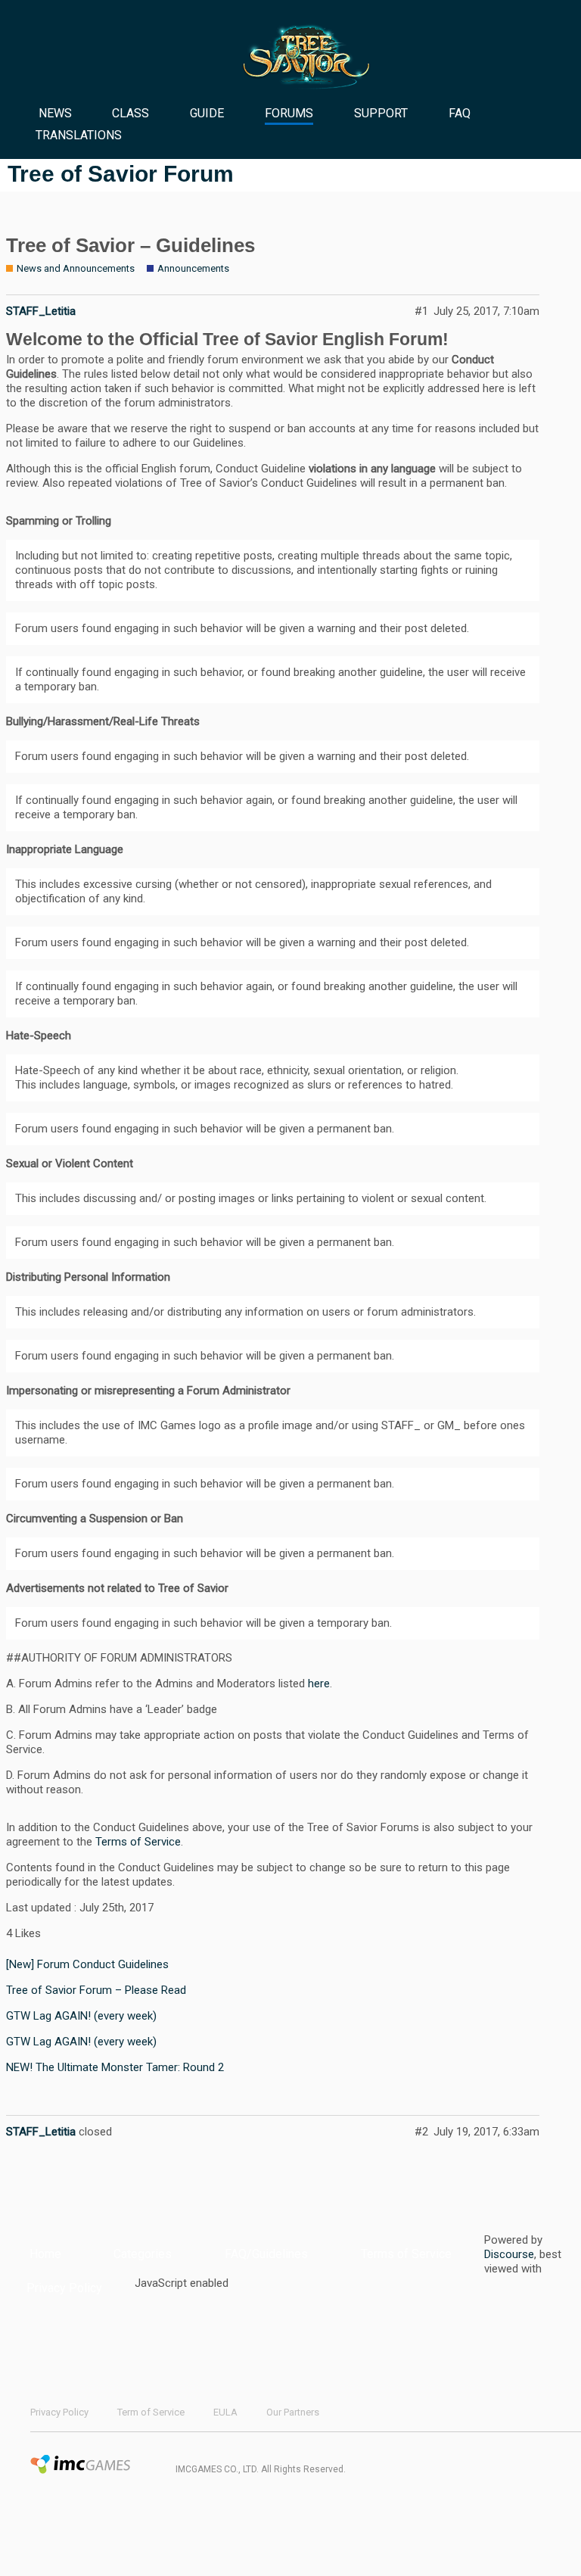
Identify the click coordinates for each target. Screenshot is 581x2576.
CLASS (130, 113)
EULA (225, 2412)
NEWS (55, 113)
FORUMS (289, 113)
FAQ (460, 113)
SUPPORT (381, 113)
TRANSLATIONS (79, 135)
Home (45, 2254)
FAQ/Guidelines (266, 2254)
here (319, 1684)
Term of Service (151, 2412)
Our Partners (293, 2412)
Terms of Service (138, 1842)
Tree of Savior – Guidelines (130, 245)
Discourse (509, 2254)
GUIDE (207, 113)
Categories (143, 2254)
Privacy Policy (64, 2288)
